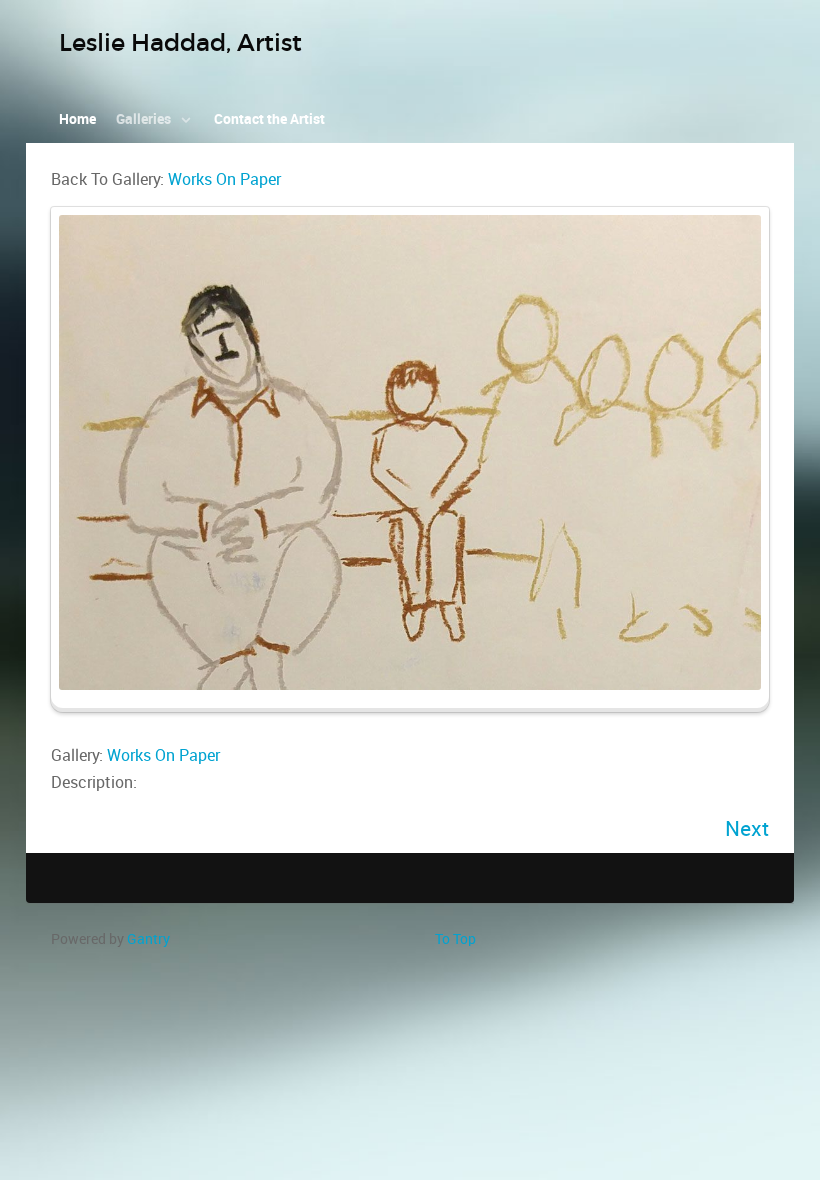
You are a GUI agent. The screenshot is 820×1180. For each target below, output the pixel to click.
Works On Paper (224, 179)
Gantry (148, 939)
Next (747, 828)
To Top (455, 939)
